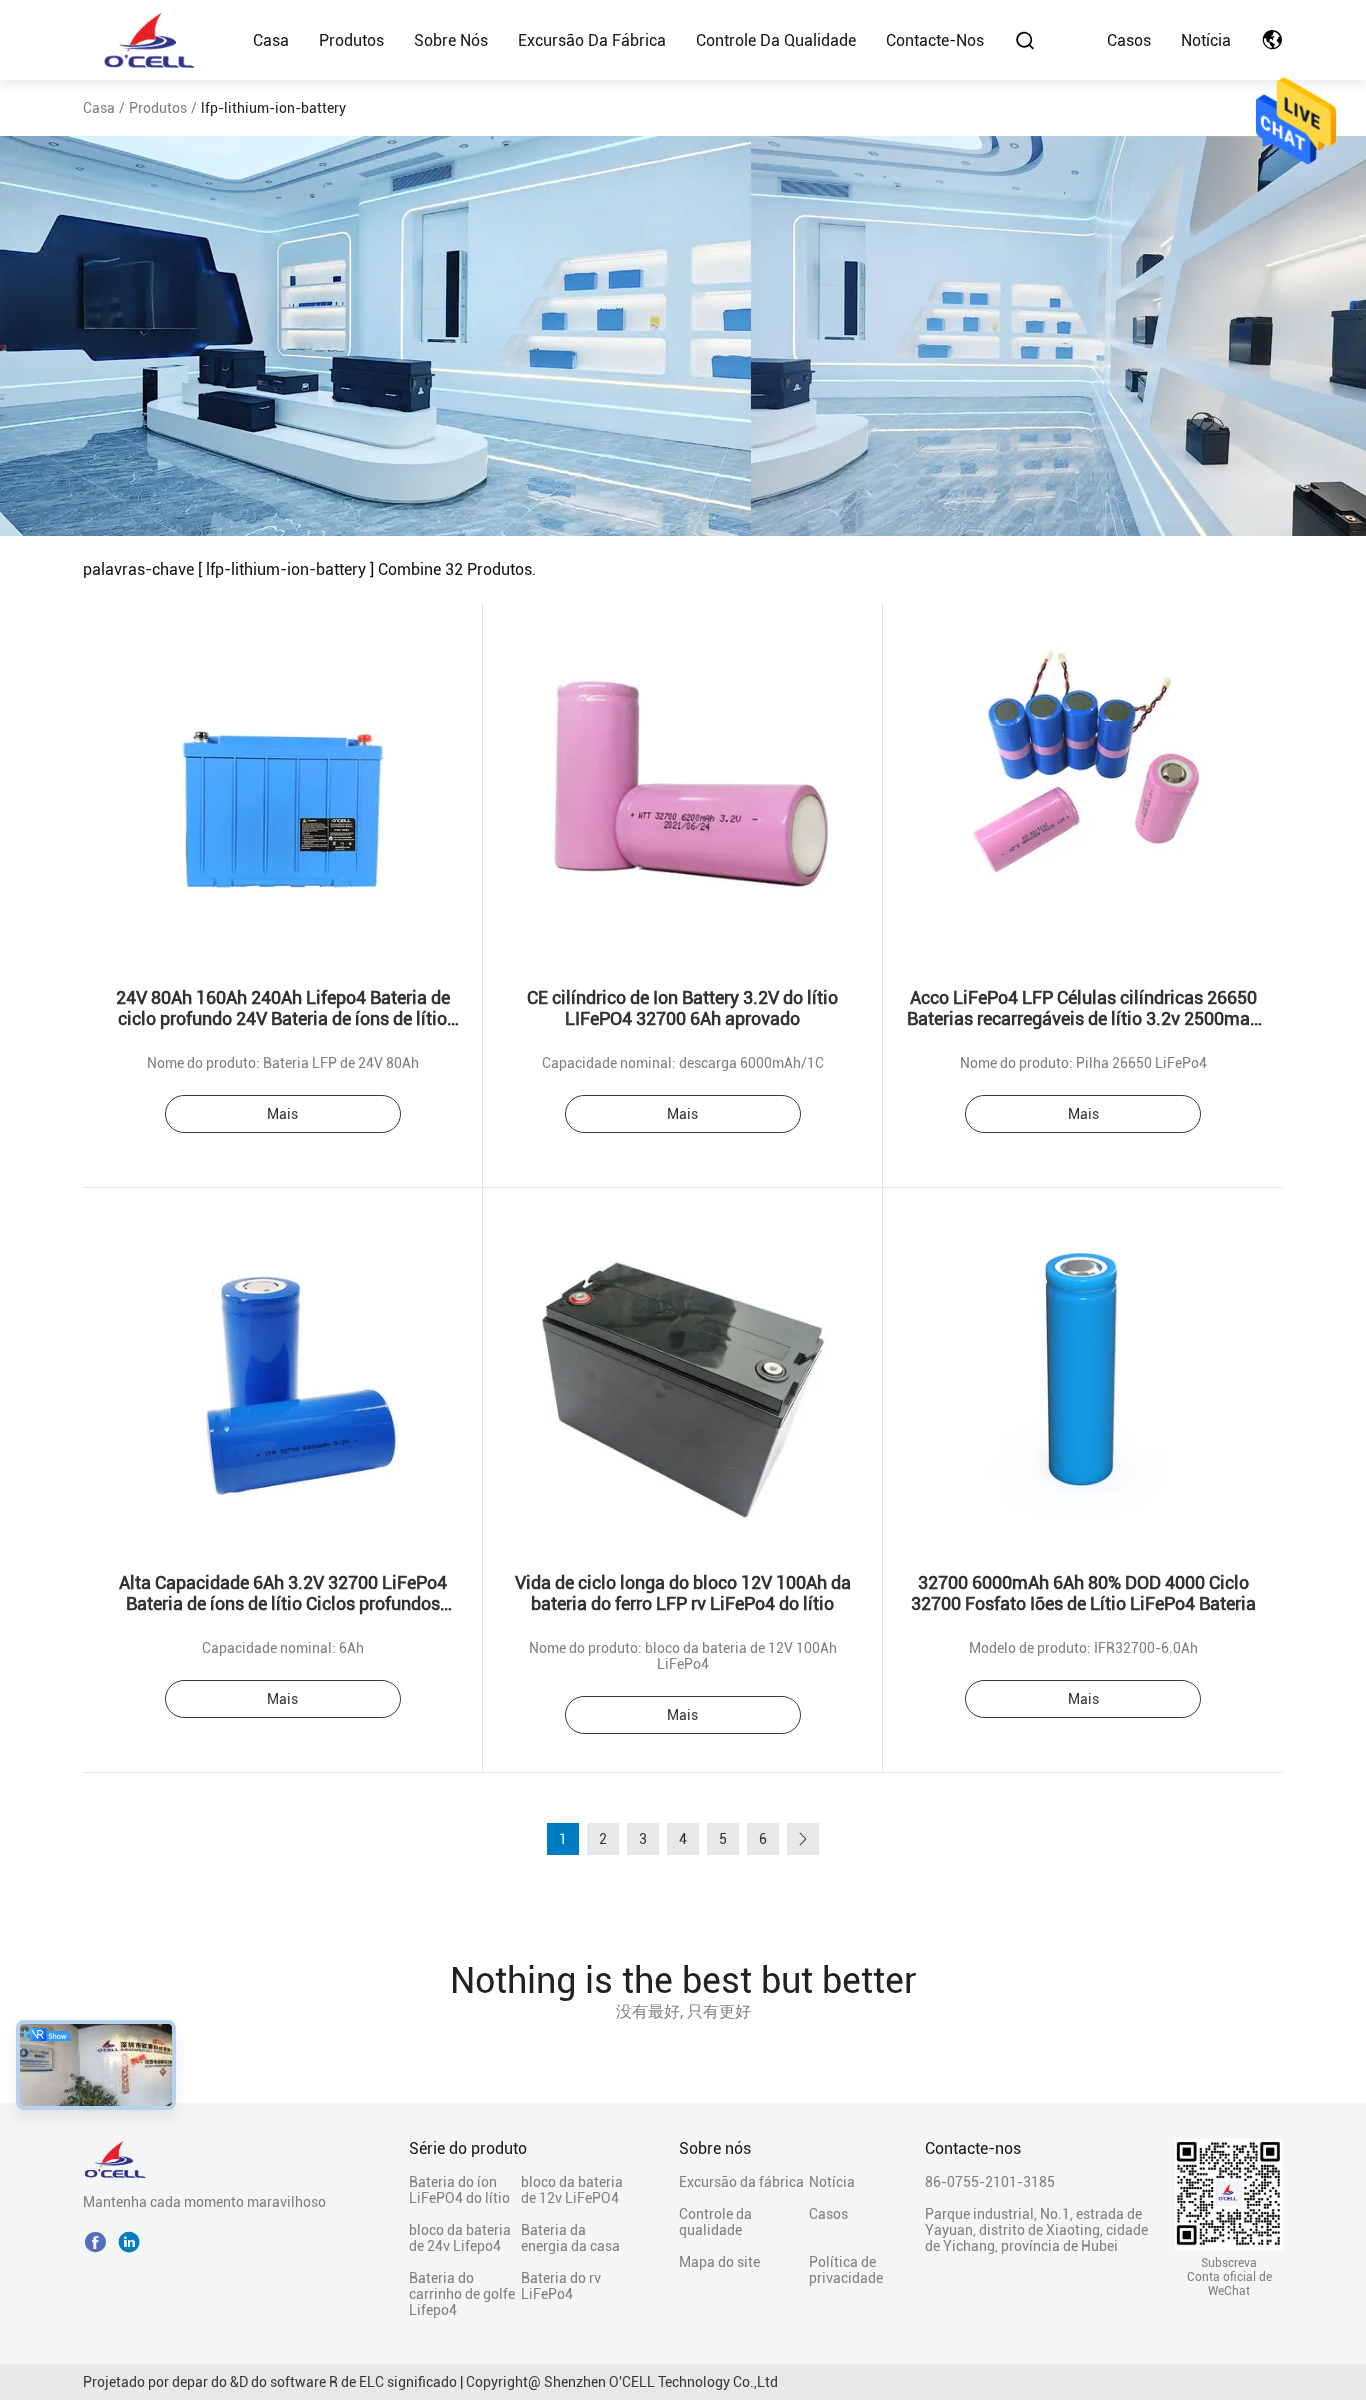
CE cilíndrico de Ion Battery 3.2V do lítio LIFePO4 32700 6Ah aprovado (682, 1008)
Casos (1129, 40)
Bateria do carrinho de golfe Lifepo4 (462, 2294)
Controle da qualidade (776, 40)
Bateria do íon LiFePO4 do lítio (459, 2190)
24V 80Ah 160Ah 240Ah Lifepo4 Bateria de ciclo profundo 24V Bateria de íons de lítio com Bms (283, 1018)
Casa (271, 40)
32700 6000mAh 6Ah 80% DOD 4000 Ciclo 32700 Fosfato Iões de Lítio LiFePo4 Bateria (1083, 1593)
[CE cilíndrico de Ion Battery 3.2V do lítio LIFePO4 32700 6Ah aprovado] (683, 783)
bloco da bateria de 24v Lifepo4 (460, 2238)
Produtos (351, 40)
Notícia (1206, 40)
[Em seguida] (803, 1839)
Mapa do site (719, 2262)
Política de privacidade (844, 2270)
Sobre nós (451, 40)
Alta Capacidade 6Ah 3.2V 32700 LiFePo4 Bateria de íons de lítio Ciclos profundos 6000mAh (283, 1603)
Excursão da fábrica (592, 40)
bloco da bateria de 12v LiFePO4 (572, 2190)
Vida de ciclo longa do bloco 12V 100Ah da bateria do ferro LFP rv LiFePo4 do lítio (683, 1593)
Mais (282, 1114)
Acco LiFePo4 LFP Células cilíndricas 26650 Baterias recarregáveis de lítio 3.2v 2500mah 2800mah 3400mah (1083, 1018)
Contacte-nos (935, 40)
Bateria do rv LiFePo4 (561, 2286)
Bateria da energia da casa (570, 2238)
